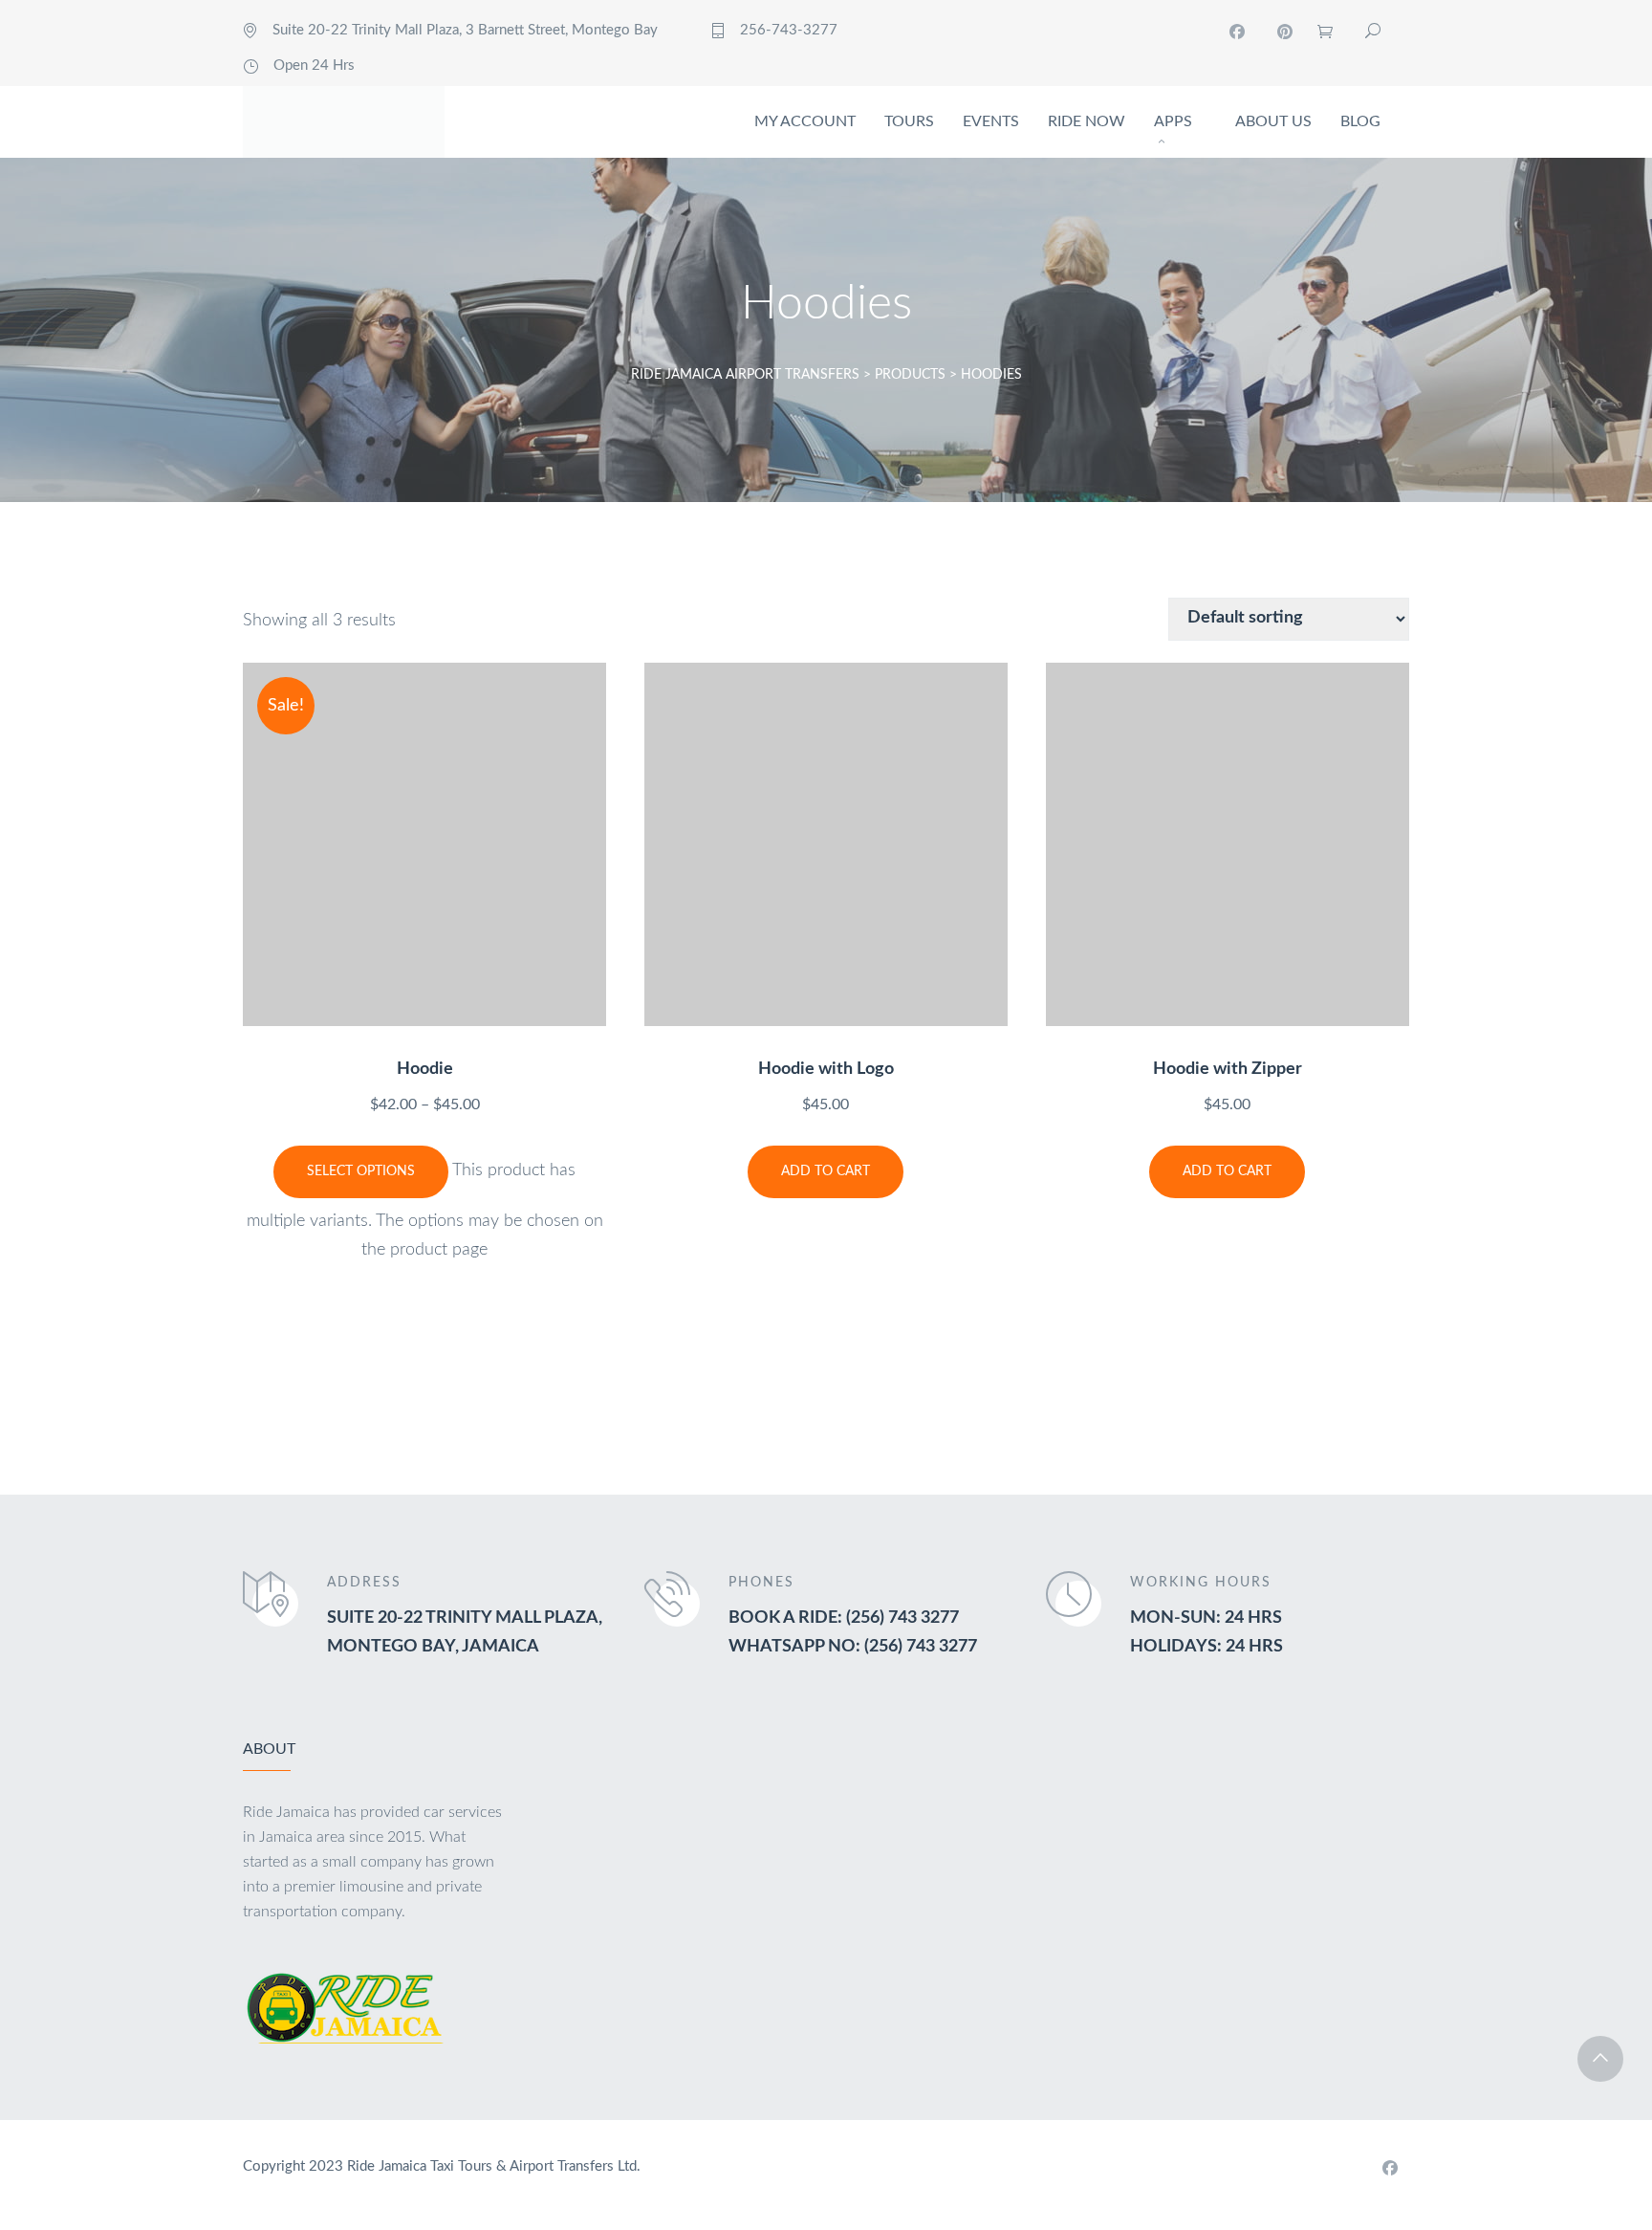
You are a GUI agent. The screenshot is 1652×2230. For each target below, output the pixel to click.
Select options (361, 1171)
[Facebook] (1237, 32)
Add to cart (826, 1171)
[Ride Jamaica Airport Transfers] (344, 122)
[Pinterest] (1285, 32)
